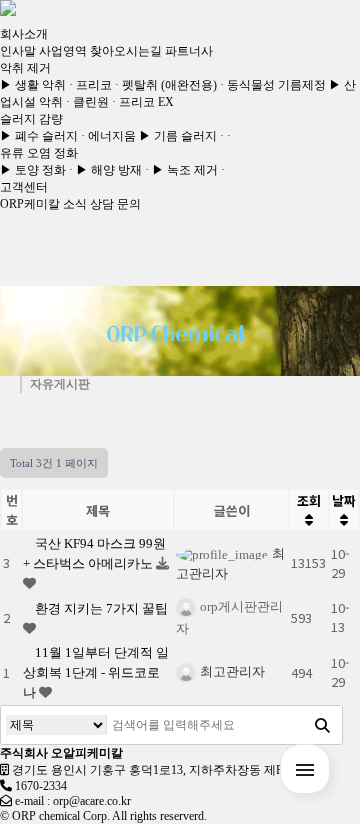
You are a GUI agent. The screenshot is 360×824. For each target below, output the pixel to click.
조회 (309, 500)
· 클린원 (87, 102)
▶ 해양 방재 (109, 170)
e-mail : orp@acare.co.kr (73, 801)
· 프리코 (90, 85)
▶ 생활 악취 (33, 85)
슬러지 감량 (31, 119)
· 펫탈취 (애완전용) (166, 85)
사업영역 (63, 51)
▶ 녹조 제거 (185, 170)
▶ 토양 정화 (33, 170)
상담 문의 (115, 204)
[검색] (322, 725)
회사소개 (24, 34)
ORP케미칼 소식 (43, 204)
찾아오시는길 (126, 51)
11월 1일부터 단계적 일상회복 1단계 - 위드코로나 (96, 672)
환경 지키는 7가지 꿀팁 (101, 608)
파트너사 (189, 51)
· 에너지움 (108, 136)
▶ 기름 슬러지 (178, 136)
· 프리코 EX (143, 102)
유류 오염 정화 (39, 153)
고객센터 (24, 187)
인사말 (18, 51)
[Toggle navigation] (21, 8)
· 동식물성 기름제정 (273, 85)
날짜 (344, 500)
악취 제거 (25, 68)
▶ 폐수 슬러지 (39, 136)
